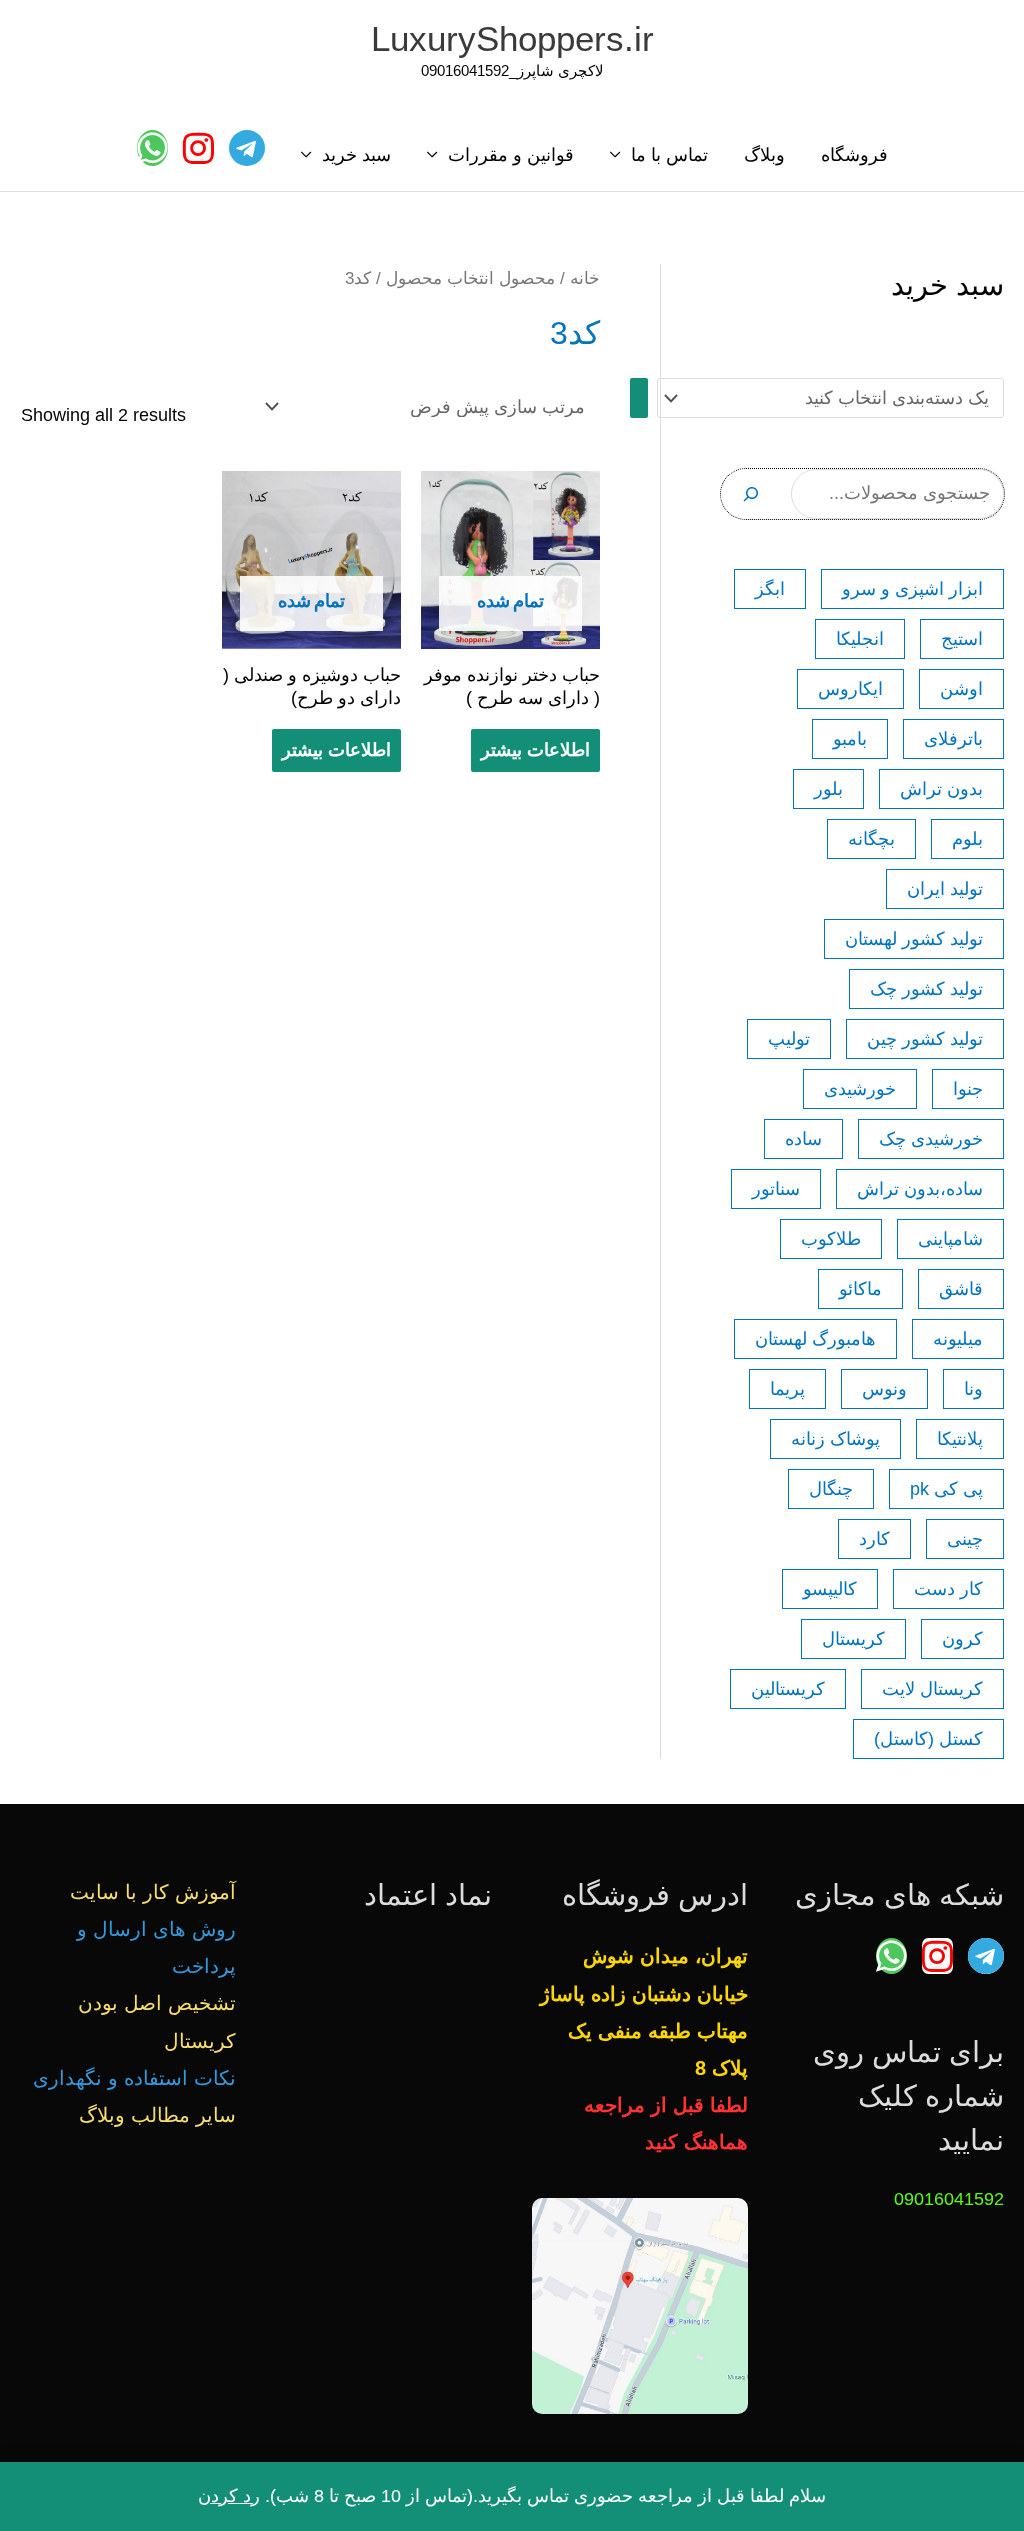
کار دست (948, 1589)
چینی (965, 1539)
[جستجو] (751, 494)
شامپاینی (950, 1239)
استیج (962, 639)
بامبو (850, 739)
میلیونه (958, 1339)
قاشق (961, 1289)
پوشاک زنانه (835, 1439)
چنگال (831, 1489)
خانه (585, 278)
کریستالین (788, 1689)
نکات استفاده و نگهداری (134, 2078)
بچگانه (871, 839)
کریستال (853, 1639)
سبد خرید (356, 155)
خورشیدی (860, 1089)
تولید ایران (945, 889)
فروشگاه (854, 155)
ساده (803, 1139)
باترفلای (953, 739)
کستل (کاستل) (928, 1739)
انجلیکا (860, 639)
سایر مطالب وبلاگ (157, 2115)
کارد (874, 1539)
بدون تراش (941, 789)
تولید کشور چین (925, 1039)
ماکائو (860, 1289)
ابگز (770, 589)
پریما (787, 1389)
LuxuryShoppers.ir (512, 38)
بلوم (967, 839)
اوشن (961, 689)
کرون (962, 1639)
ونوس (884, 1389)
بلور (828, 789)
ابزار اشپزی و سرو (912, 589)
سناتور (776, 1189)
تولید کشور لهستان (914, 939)
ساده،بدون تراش (920, 1189)
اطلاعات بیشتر (535, 750)
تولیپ (789, 1039)
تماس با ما (669, 155)
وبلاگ (764, 155)
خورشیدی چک (931, 1139)
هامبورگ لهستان (815, 1339)
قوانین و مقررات (511, 155)
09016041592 (949, 2199)
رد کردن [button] (229, 2496)
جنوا (968, 1089)
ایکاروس (850, 689)
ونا (973, 1389)
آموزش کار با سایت (153, 1892)
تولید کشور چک (926, 989)
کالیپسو (830, 1589)
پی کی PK (946, 1489)
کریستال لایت (932, 1689)
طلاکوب (831, 1239)
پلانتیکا (960, 1439)
